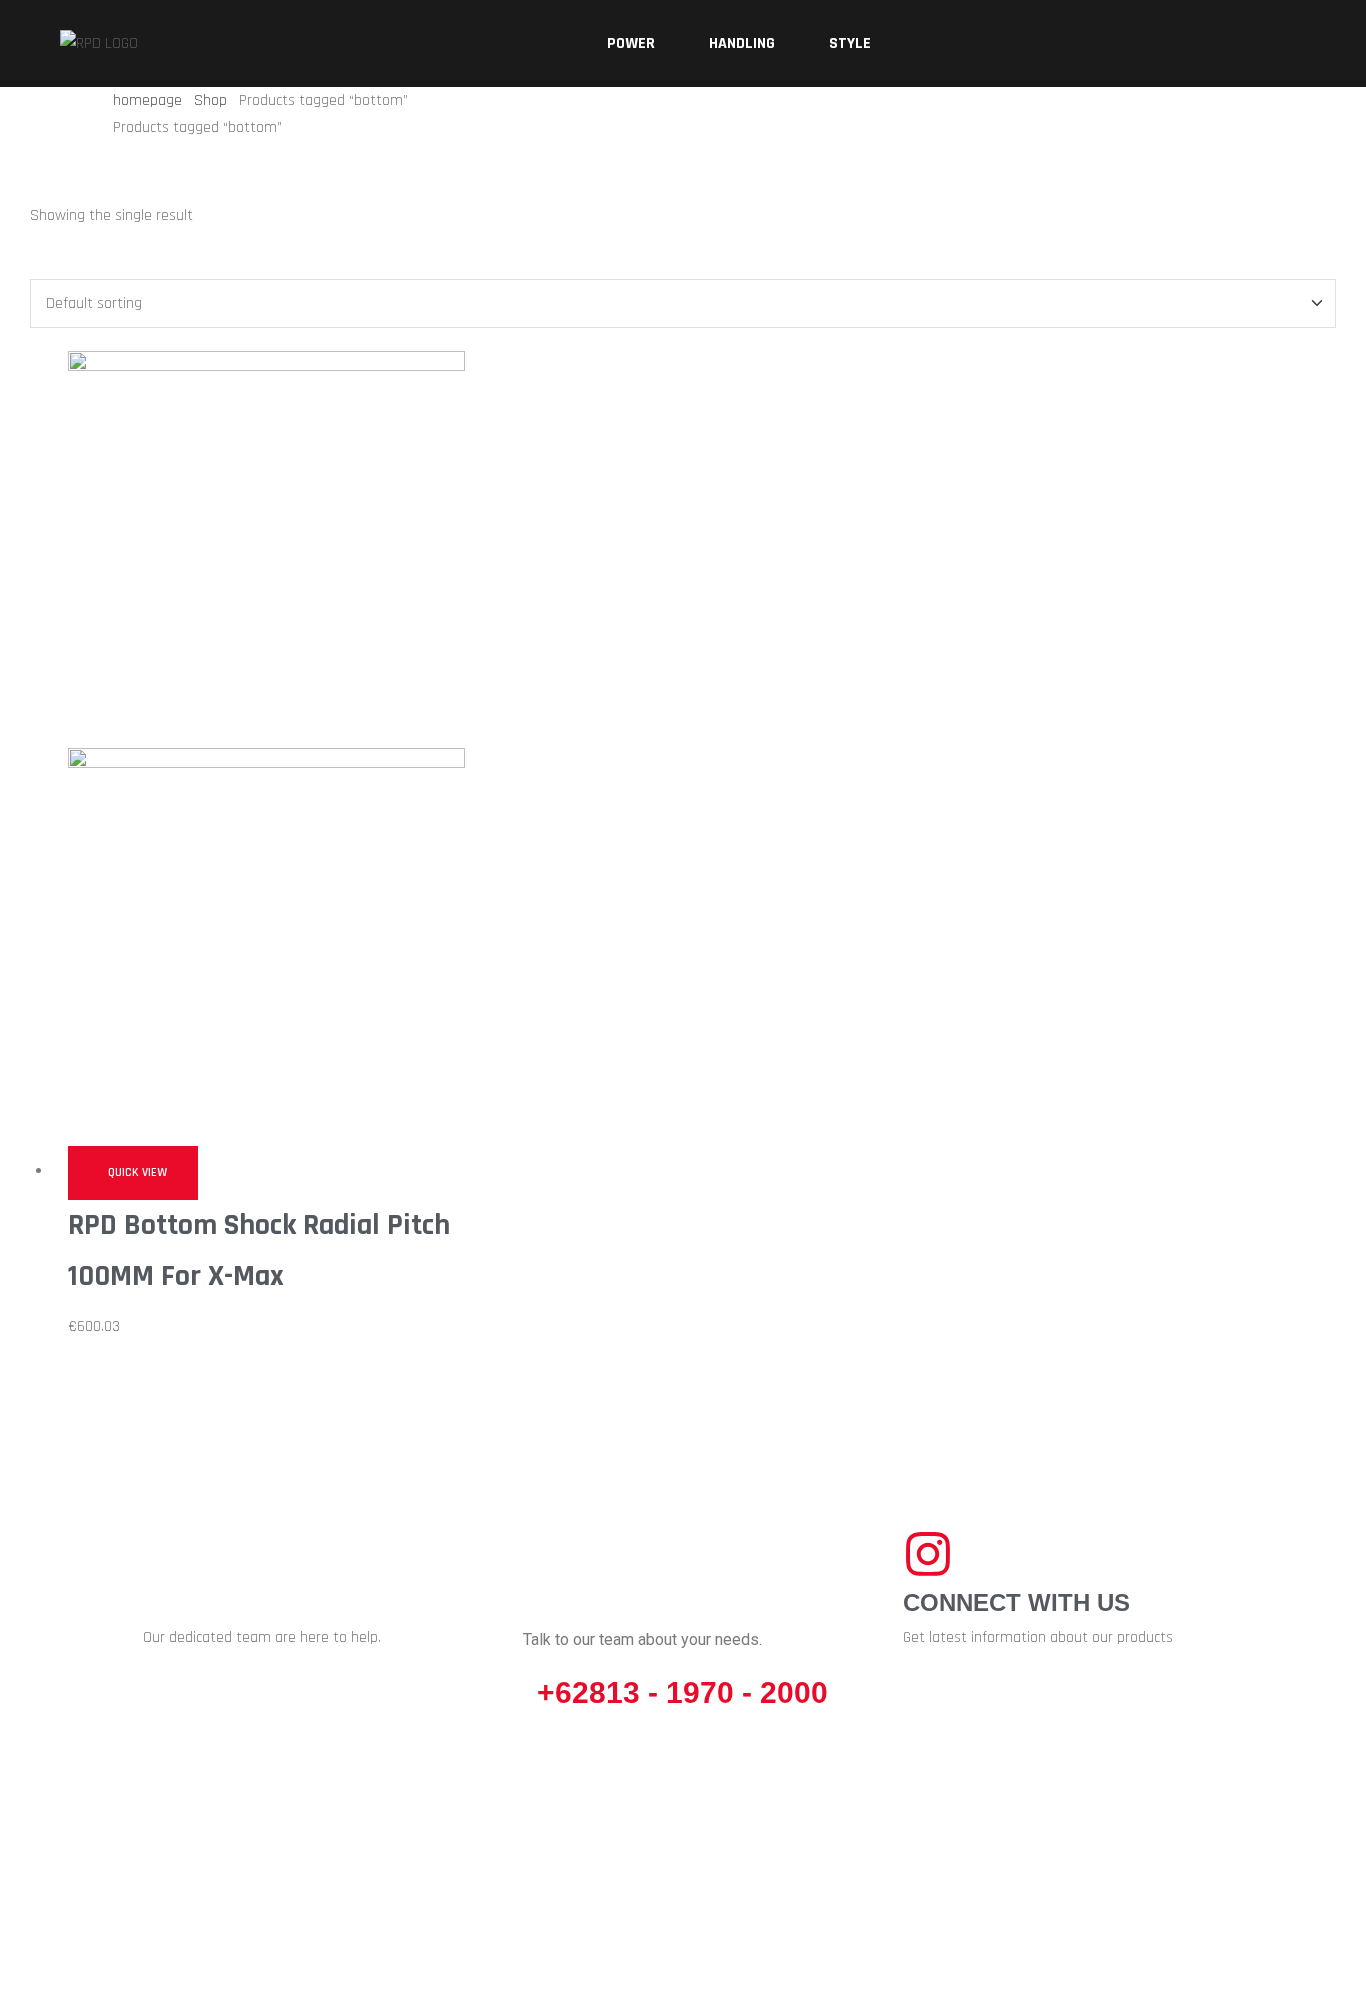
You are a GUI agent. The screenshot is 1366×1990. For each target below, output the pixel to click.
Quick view (137, 1172)
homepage (147, 100)
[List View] (36, 264)
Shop (210, 100)
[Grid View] (52, 264)
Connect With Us (1016, 1602)
